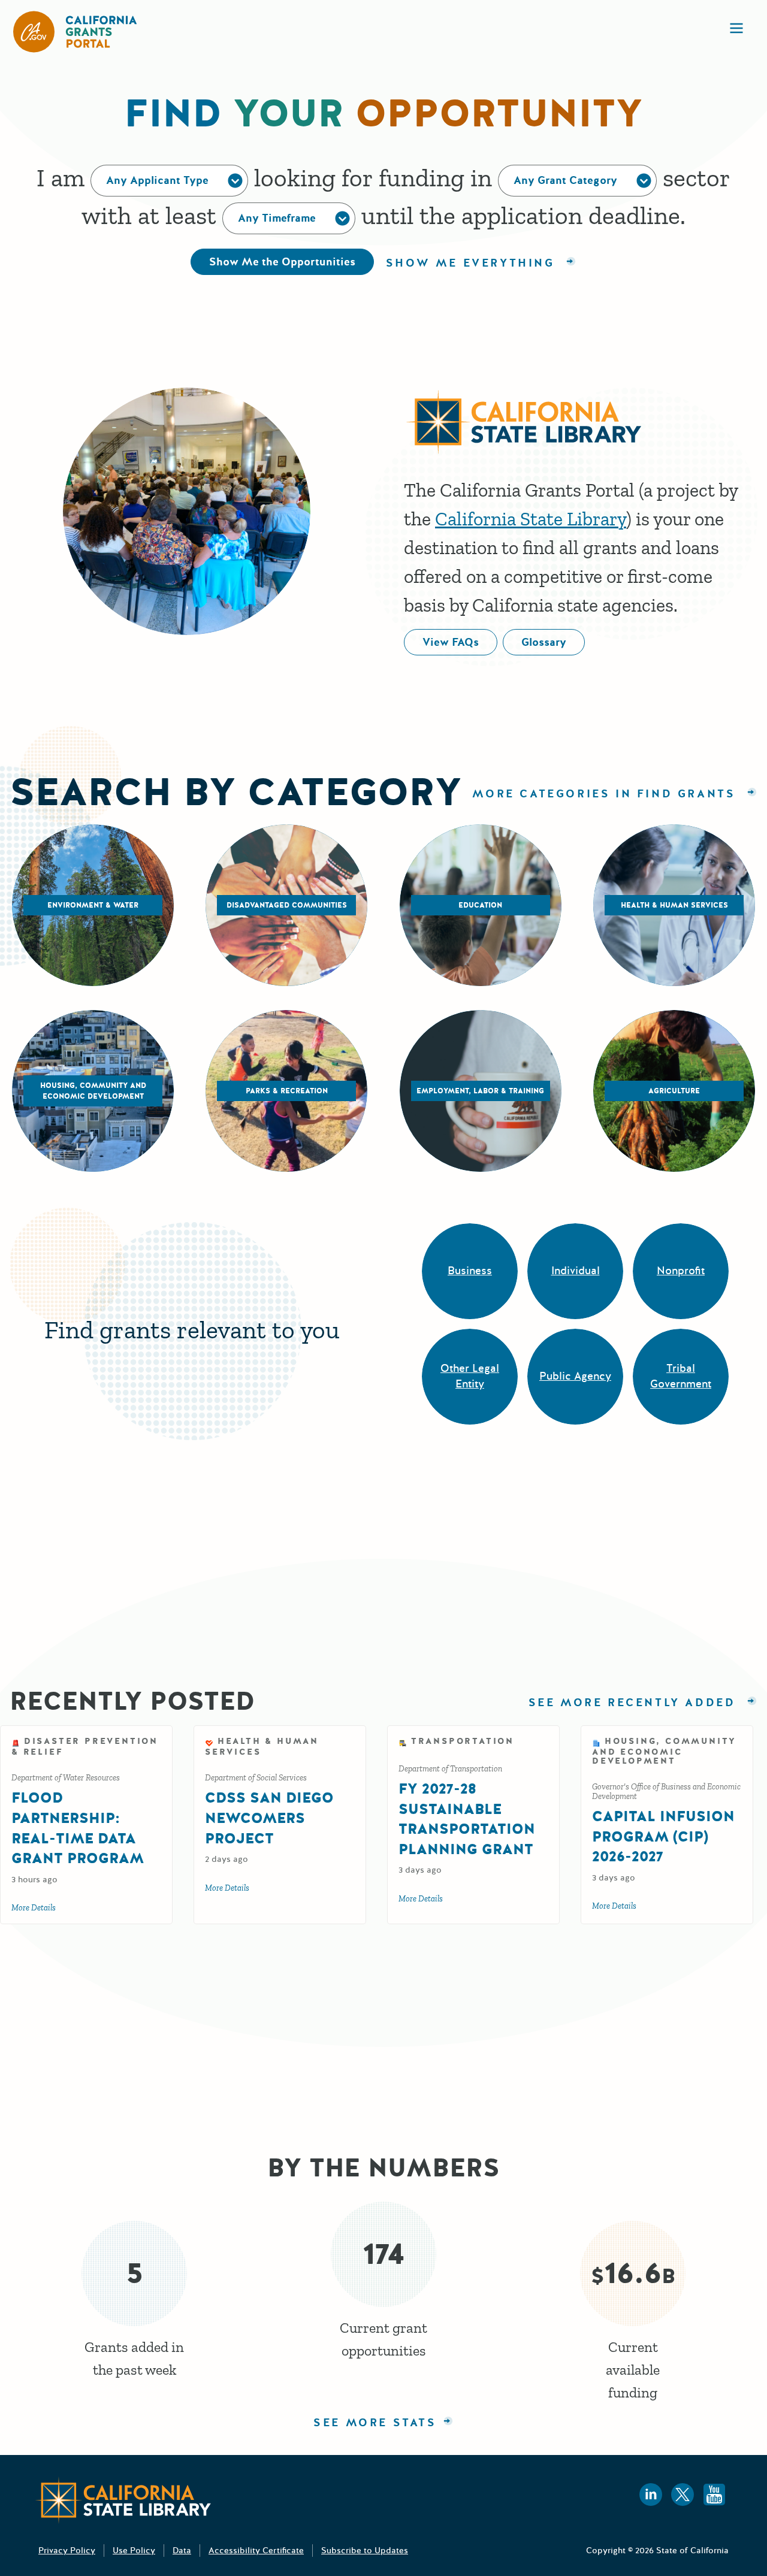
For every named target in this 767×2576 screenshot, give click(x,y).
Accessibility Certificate (256, 2551)
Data (182, 2551)
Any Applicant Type (157, 180)
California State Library (531, 519)
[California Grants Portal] (76, 32)
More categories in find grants (606, 794)
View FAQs (451, 642)
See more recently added (643, 1703)
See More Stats (375, 2423)
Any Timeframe (277, 218)
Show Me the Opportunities (282, 262)
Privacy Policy (67, 2551)
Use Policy (134, 2551)
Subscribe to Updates (365, 2551)
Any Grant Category (565, 180)
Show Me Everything (473, 263)
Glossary (544, 642)
